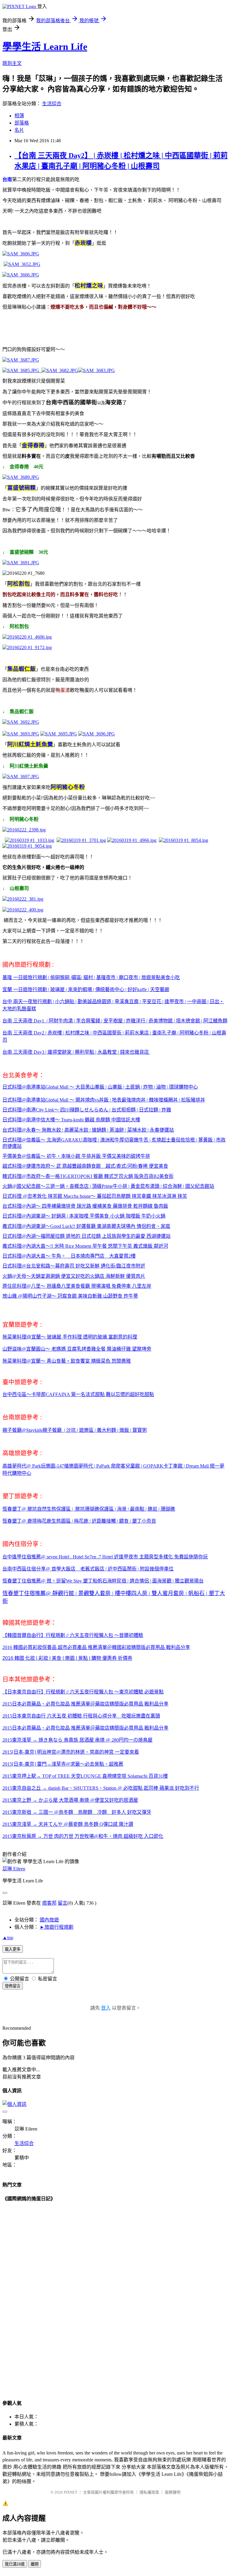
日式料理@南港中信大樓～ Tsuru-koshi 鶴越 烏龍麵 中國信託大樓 (71, 1120)
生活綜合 (52, 104)
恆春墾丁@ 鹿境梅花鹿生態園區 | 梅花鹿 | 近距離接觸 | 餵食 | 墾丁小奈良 (79, 1521)
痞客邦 (49, 1903)
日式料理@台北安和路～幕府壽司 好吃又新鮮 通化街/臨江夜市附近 (74, 1266)
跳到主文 (12, 63)
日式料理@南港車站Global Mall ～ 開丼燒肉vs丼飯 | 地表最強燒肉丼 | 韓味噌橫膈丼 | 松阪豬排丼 (104, 1100)
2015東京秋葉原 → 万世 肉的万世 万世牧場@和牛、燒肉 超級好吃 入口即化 (83, 1836)
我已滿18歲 (15, 2564)
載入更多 (13, 1949)
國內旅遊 (49, 1920)
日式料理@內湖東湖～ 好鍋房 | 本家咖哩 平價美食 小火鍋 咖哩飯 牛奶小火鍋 (84, 1216)
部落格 (22, 123)
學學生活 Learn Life (45, 47)
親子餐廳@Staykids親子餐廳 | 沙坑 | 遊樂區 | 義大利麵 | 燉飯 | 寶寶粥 (75, 1430)
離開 (35, 2564)
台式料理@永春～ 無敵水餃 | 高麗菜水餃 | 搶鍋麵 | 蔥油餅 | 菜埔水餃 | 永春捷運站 (88, 1130)
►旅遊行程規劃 (57, 1927)
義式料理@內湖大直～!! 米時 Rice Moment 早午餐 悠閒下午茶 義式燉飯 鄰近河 (85, 1246)
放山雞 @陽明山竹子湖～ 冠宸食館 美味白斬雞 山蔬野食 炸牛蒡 (70, 1296)
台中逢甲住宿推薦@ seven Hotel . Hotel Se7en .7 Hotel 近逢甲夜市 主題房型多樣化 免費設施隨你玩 (105, 1557)
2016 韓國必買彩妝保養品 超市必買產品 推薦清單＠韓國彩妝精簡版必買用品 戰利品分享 (96, 1647)
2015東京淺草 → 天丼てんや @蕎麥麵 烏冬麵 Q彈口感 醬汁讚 (68, 1824)
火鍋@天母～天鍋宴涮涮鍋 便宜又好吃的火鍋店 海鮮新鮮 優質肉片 (74, 1276)
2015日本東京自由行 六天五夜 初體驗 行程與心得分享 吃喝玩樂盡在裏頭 (81, 1716)
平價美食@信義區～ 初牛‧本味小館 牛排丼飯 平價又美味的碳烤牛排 (76, 1156)
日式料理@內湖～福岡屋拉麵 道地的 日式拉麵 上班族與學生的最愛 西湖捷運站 (86, 1236)
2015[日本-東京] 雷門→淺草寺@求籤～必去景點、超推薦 (63, 1764)
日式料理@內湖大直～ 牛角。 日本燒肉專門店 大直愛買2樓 (69, 1256)
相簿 (19, 116)
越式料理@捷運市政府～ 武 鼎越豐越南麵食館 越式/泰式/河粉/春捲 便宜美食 (85, 1166)
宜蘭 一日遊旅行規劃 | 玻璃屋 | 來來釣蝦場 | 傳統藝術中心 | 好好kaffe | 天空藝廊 (86, 989)
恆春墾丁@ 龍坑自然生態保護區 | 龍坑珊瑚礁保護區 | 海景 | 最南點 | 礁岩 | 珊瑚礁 (89, 1509)
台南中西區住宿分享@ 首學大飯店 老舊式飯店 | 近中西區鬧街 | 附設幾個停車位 (88, 1569)
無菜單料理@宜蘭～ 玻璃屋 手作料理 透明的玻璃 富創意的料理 (70, 1337)
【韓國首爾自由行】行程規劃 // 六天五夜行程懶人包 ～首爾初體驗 (73, 1635)
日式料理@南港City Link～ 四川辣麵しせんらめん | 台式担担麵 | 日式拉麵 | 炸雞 (87, 1110)
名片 (19, 130)
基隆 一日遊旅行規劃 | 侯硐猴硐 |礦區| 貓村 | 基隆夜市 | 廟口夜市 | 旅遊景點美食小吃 (91, 977)
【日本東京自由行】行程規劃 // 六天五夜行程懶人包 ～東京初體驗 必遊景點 (83, 1692)
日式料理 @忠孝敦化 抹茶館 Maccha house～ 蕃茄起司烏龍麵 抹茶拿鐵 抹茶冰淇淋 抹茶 (95, 1196)
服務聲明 (173, 2492)
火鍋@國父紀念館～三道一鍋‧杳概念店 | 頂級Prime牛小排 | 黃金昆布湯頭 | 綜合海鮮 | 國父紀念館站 (108, 1186)
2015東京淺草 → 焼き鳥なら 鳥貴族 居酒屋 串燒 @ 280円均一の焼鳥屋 (77, 1740)
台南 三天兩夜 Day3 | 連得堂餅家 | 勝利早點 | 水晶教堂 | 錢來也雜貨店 (76, 1052)
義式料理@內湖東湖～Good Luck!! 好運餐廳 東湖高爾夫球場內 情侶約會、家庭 (86, 1226)
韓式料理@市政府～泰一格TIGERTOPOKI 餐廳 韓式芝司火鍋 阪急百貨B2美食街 (88, 1176)
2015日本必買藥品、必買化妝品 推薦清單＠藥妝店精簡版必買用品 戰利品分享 (85, 1704)
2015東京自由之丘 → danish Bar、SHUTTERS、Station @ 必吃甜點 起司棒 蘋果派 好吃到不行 (101, 1788)
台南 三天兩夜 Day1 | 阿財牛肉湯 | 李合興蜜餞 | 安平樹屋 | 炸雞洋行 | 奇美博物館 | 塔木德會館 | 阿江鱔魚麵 (115, 1021)
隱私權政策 (149, 2492)
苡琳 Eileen (14, 1869)
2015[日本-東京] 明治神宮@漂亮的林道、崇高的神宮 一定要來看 (71, 1752)
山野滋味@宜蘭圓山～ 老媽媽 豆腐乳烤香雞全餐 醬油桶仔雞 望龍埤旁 (77, 1349)
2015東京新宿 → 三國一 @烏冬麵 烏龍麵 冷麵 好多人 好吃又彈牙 (77, 1812)
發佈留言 (13, 1986)
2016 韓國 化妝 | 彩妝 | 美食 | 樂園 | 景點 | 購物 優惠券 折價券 (67, 1658)
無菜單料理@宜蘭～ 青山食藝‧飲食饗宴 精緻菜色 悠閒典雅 (67, 1361)
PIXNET (71, 2492)
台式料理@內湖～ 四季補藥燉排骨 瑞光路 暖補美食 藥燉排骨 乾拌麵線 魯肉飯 (85, 1206)
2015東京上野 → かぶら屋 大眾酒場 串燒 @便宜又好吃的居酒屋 (70, 1800)
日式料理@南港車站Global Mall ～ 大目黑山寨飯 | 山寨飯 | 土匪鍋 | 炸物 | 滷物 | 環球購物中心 (100, 1087)
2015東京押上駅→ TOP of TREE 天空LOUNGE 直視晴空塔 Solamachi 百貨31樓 (85, 1776)
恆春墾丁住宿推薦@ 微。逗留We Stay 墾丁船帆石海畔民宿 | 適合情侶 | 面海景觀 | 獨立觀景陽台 (103, 1581)
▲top (8, 1938)
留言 (63, 1903)
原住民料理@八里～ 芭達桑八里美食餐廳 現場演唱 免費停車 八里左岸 (77, 1286)
